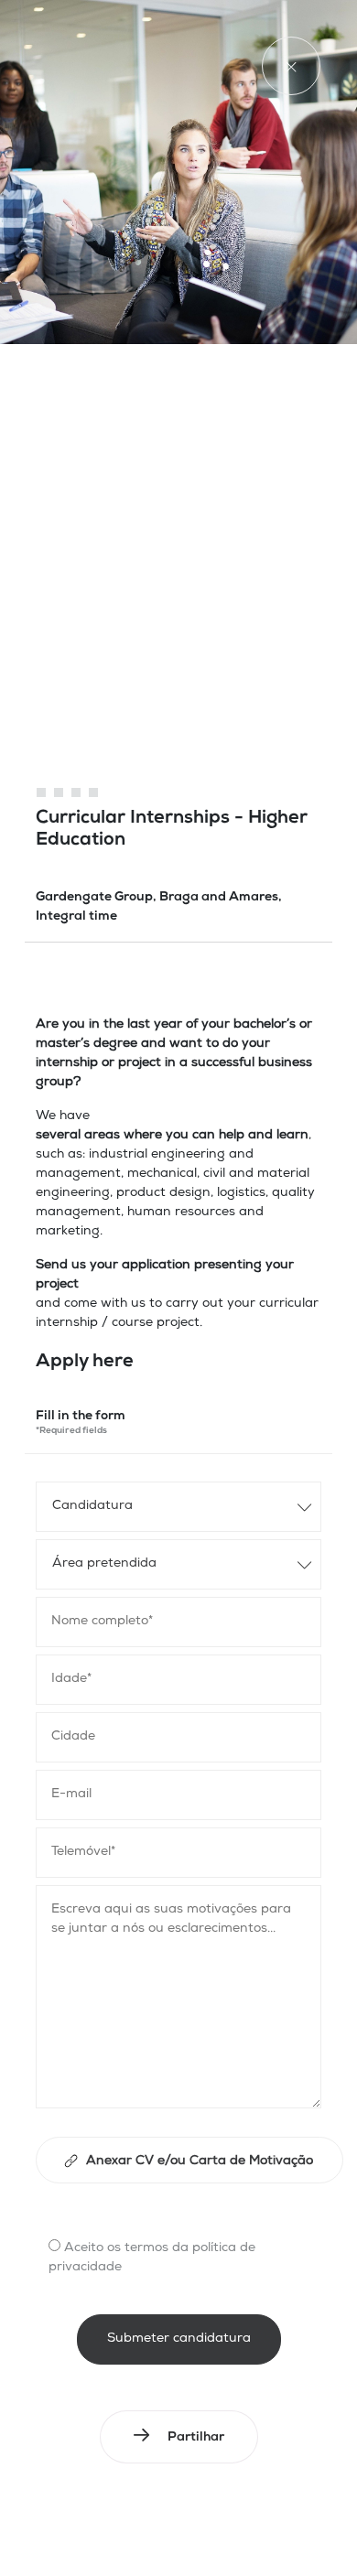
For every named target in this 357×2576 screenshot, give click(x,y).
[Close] (291, 66)
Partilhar (196, 2438)
